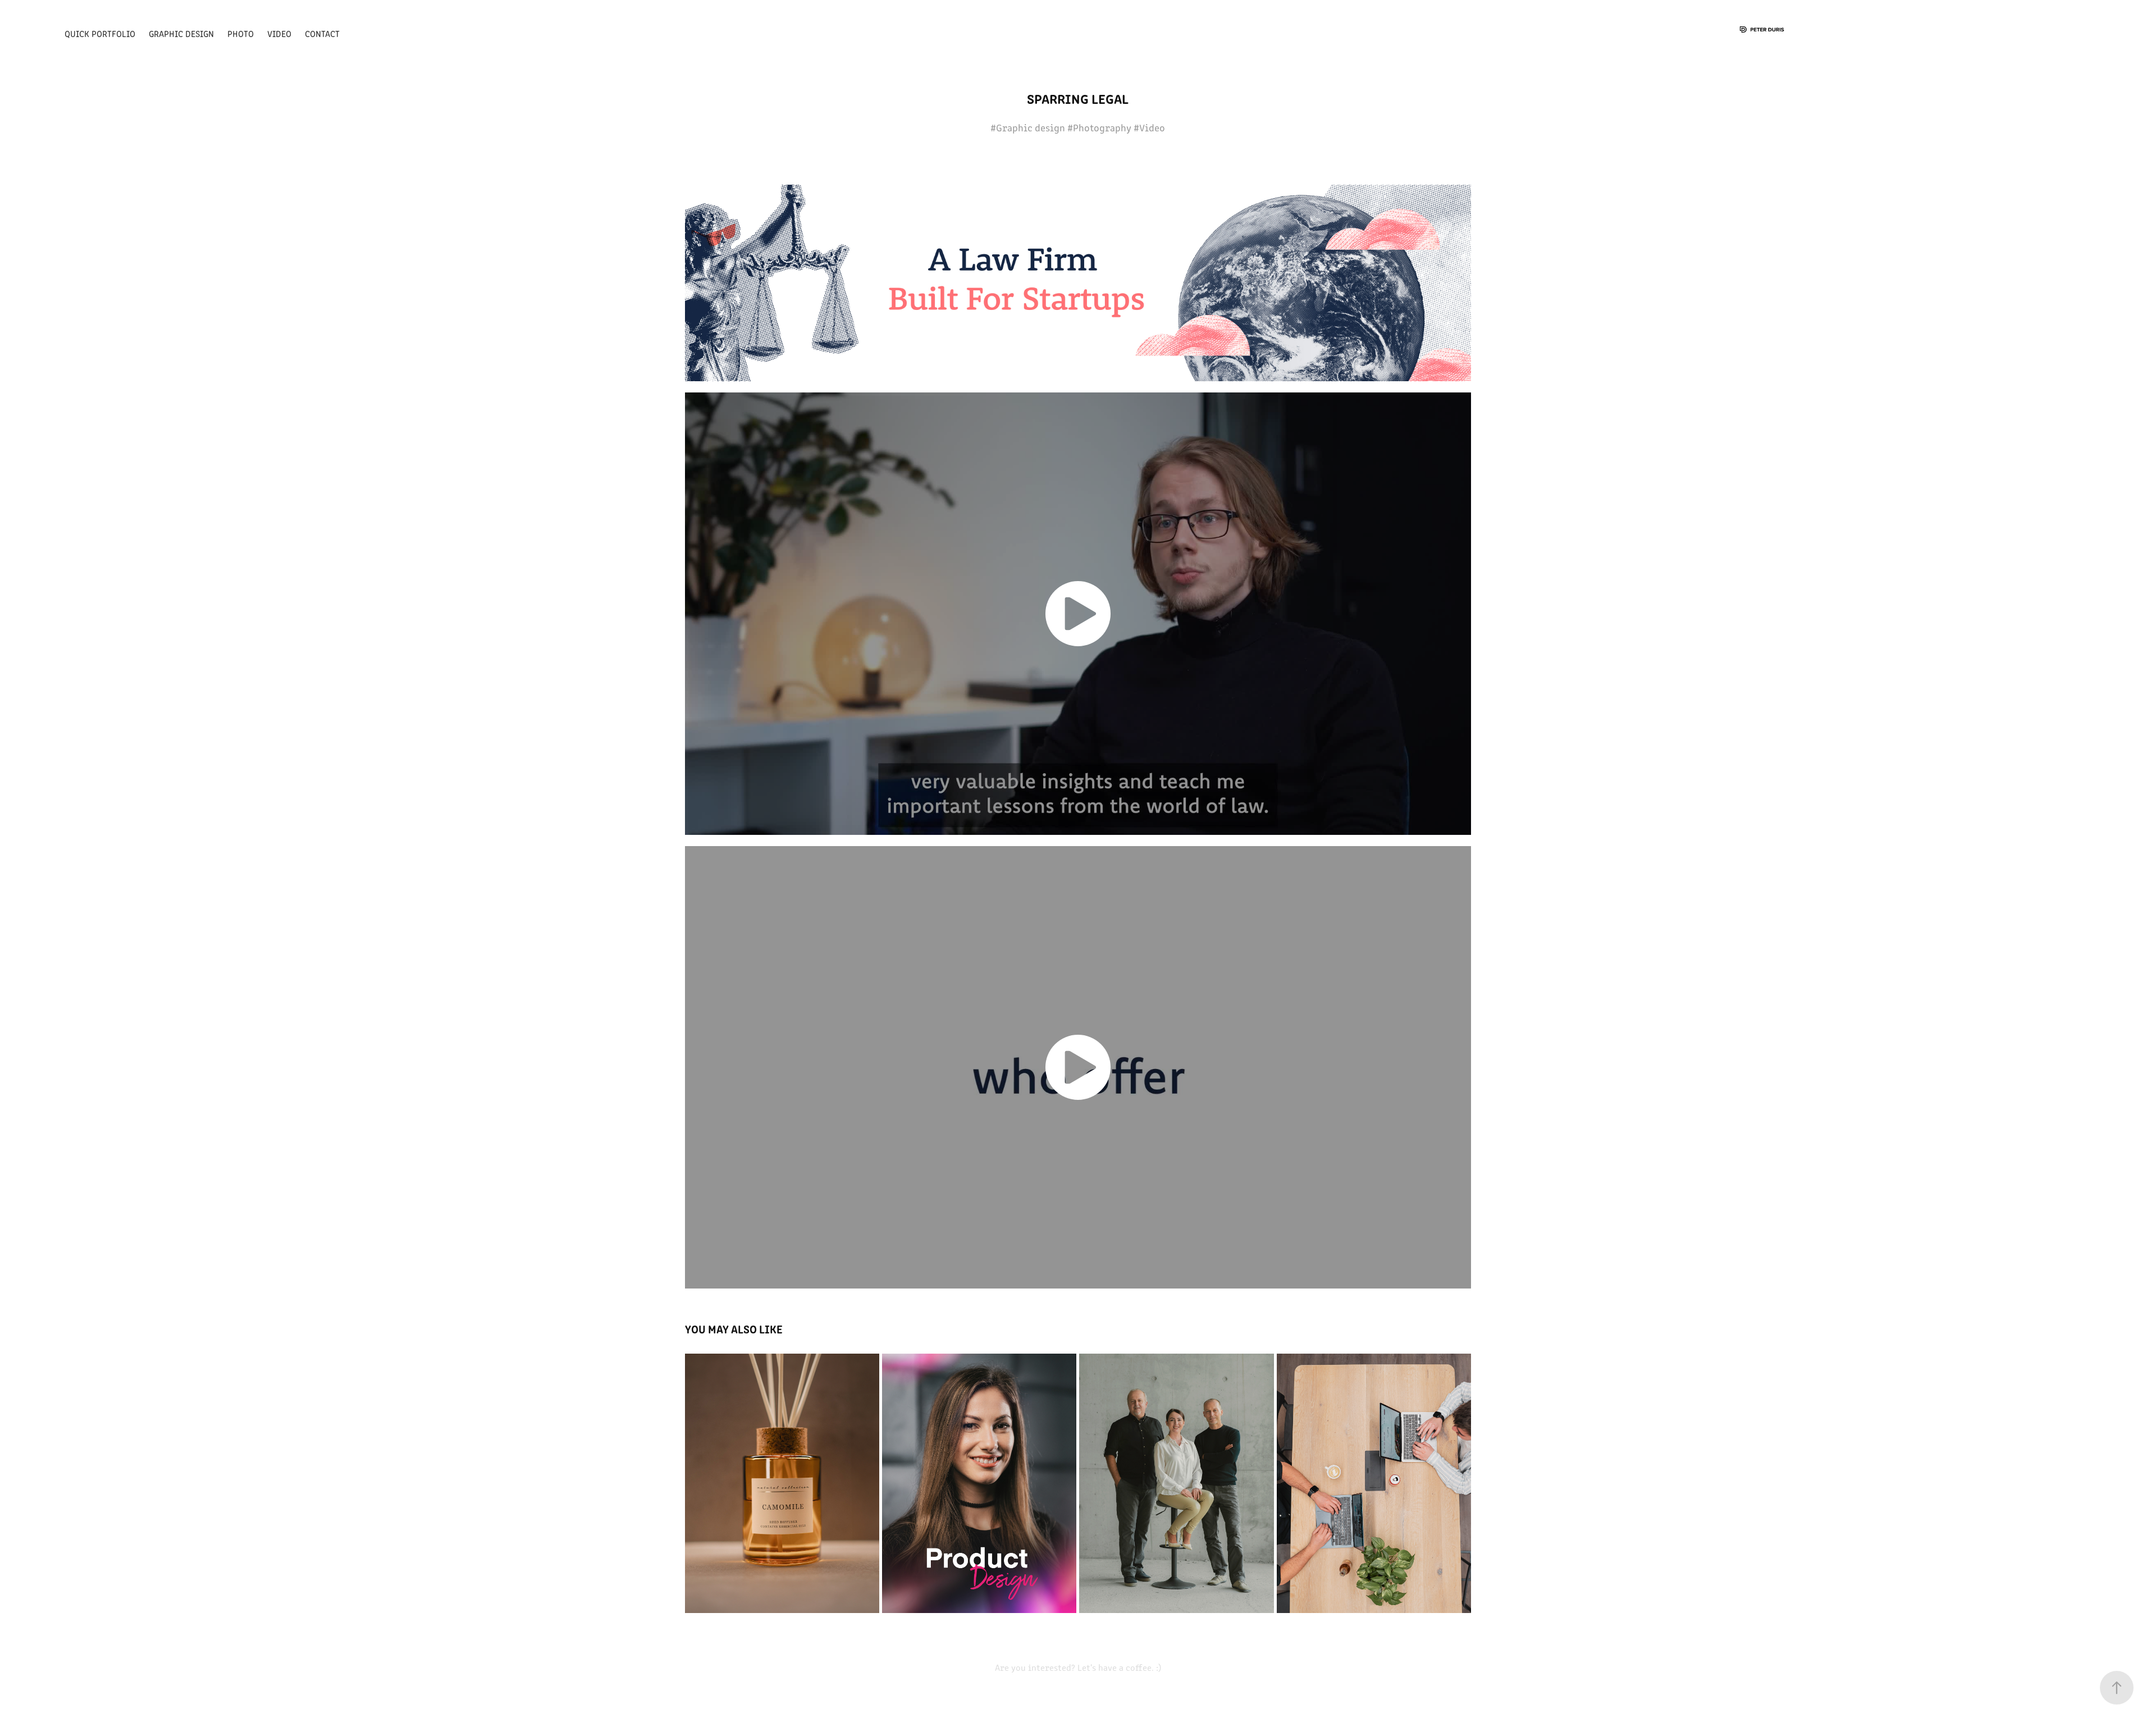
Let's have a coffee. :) (1118, 1667)
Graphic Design (181, 33)
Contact (322, 33)
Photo (241, 33)
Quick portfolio (100, 33)
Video (279, 33)
